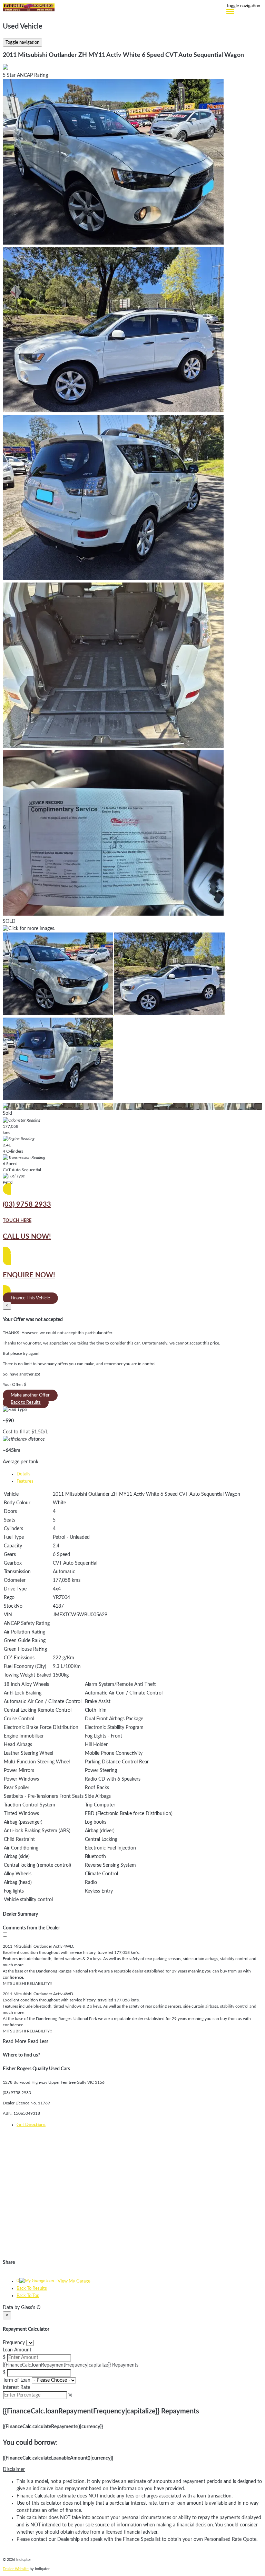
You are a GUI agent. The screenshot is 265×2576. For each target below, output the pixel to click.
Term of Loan (17, 2380)
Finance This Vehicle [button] (30, 1298)
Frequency (14, 2343)
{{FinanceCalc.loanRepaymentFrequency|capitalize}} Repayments (71, 2365)
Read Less (38, 2042)
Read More (14, 2042)
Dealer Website (16, 2569)
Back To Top (28, 2296)
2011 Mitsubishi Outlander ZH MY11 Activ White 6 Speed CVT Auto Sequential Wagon (123, 55)
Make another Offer (30, 1395)
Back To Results (32, 2289)
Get (31, 2125)
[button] (132, 2470)
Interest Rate (16, 2388)
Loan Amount (17, 2350)
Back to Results (26, 1403)
